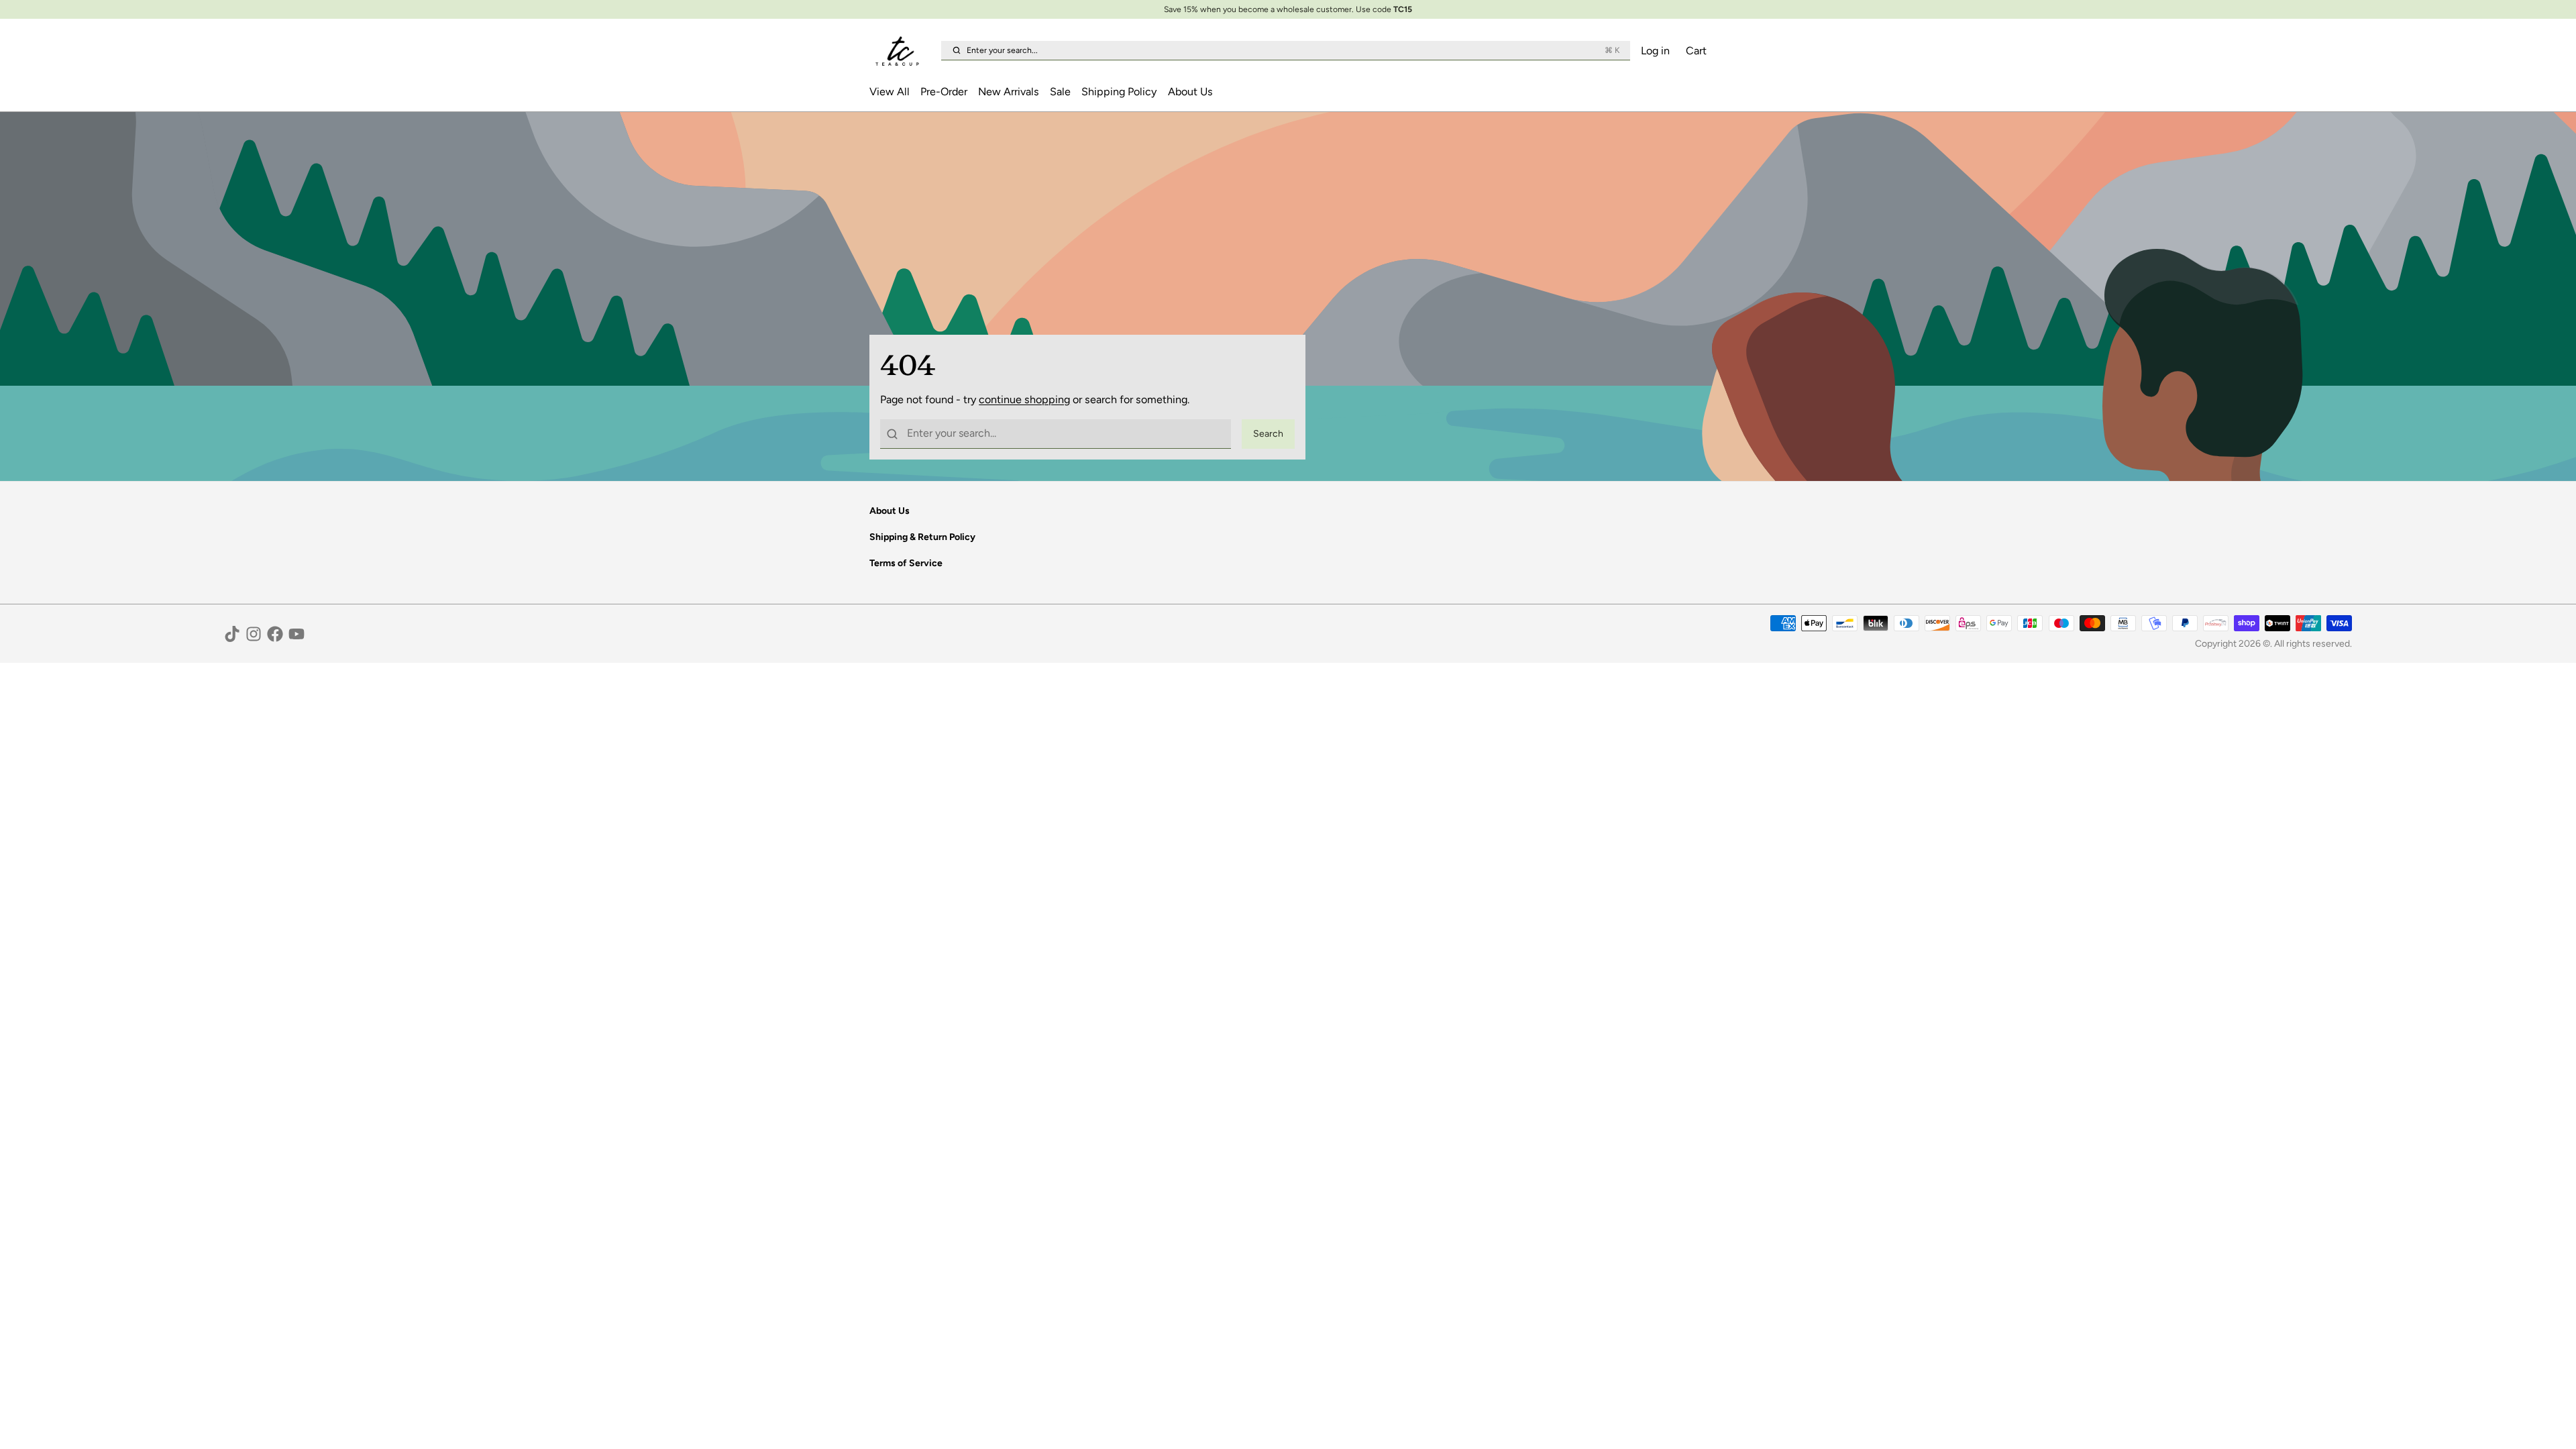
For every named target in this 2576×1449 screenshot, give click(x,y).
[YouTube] (297, 634)
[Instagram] (254, 634)
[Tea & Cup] (903, 51)
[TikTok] (232, 634)
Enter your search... (1293, 50)
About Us (1190, 92)
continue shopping (1024, 399)
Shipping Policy (1119, 92)
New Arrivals (1009, 92)
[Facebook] (275, 634)
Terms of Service (906, 563)
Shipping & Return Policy (922, 537)
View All (890, 92)
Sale (1060, 92)
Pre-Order (944, 92)
